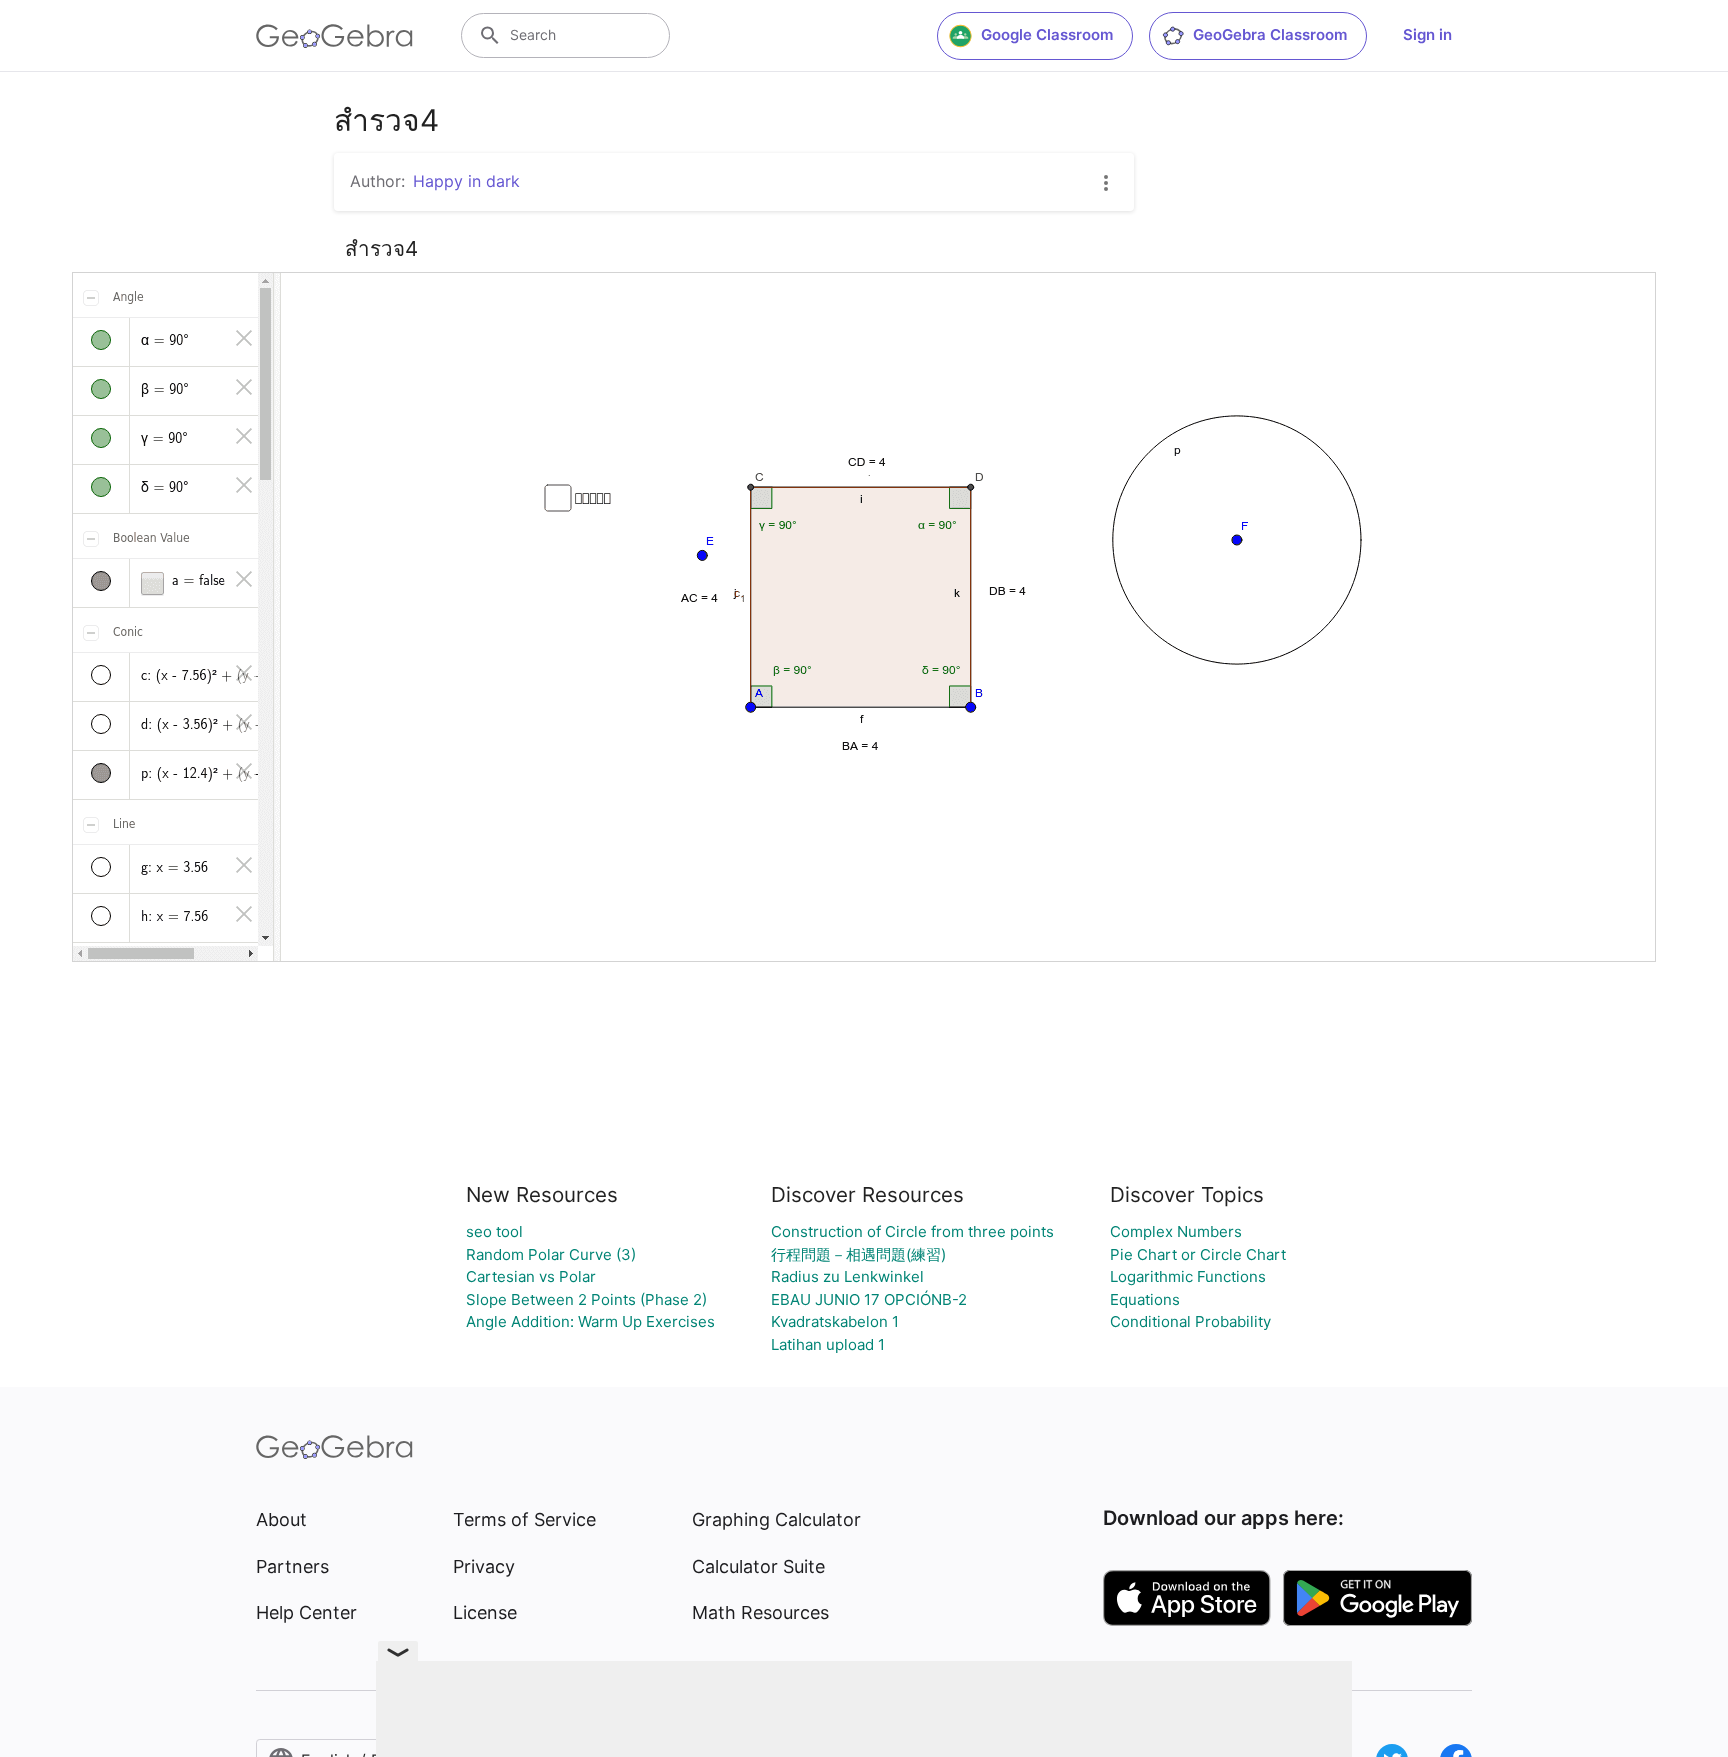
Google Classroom (1047, 34)
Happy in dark (466, 181)
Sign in (1427, 34)
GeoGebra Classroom (1270, 34)
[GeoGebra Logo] (334, 36)
